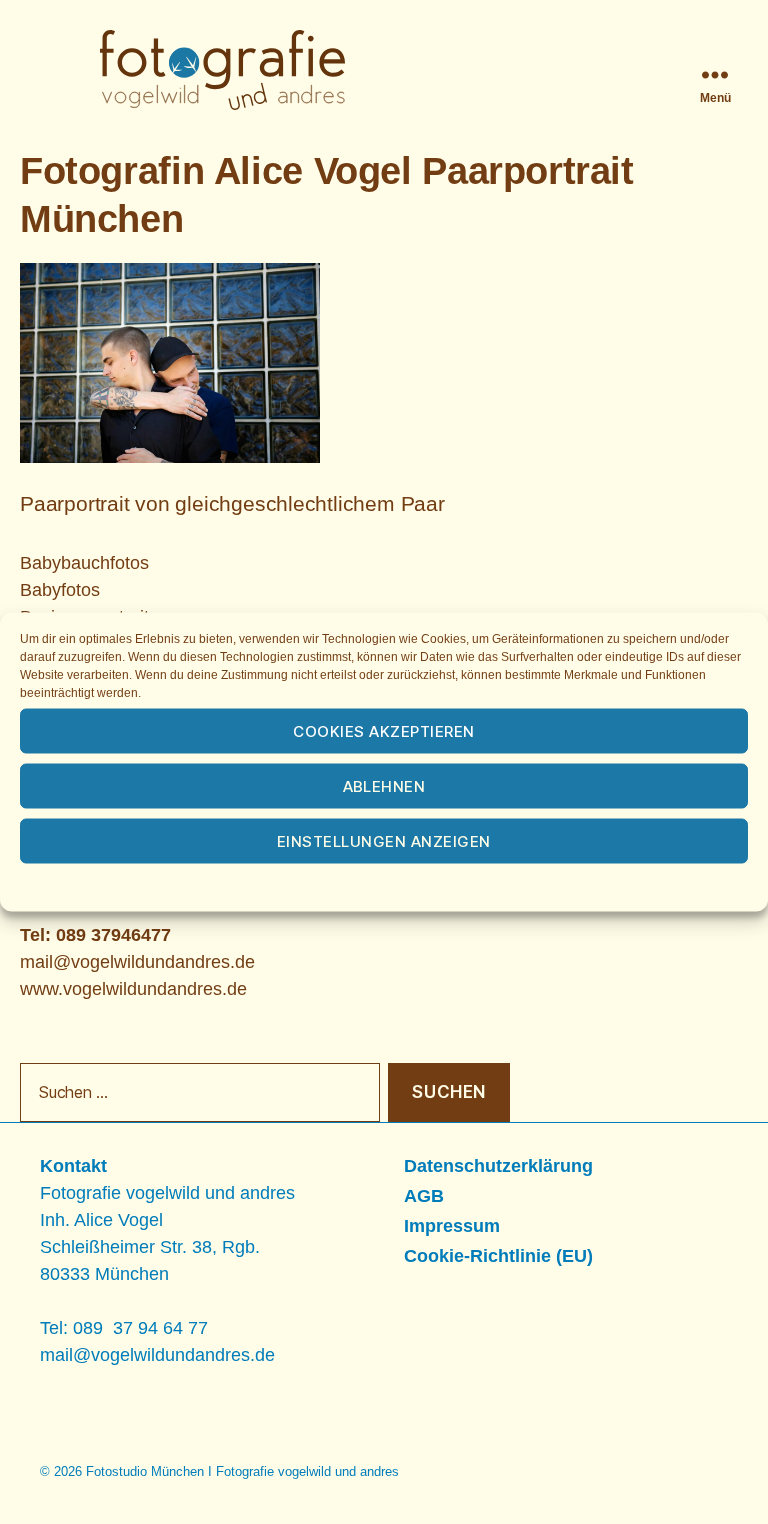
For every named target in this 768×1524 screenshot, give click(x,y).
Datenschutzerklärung (411, 885)
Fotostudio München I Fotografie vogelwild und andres (242, 1471)
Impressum (531, 885)
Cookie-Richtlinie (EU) (498, 1256)
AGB (424, 1196)
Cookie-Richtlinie (274, 885)
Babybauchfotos (84, 563)
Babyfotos (60, 590)
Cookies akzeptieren (384, 730)
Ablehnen (384, 785)
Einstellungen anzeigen (384, 840)
